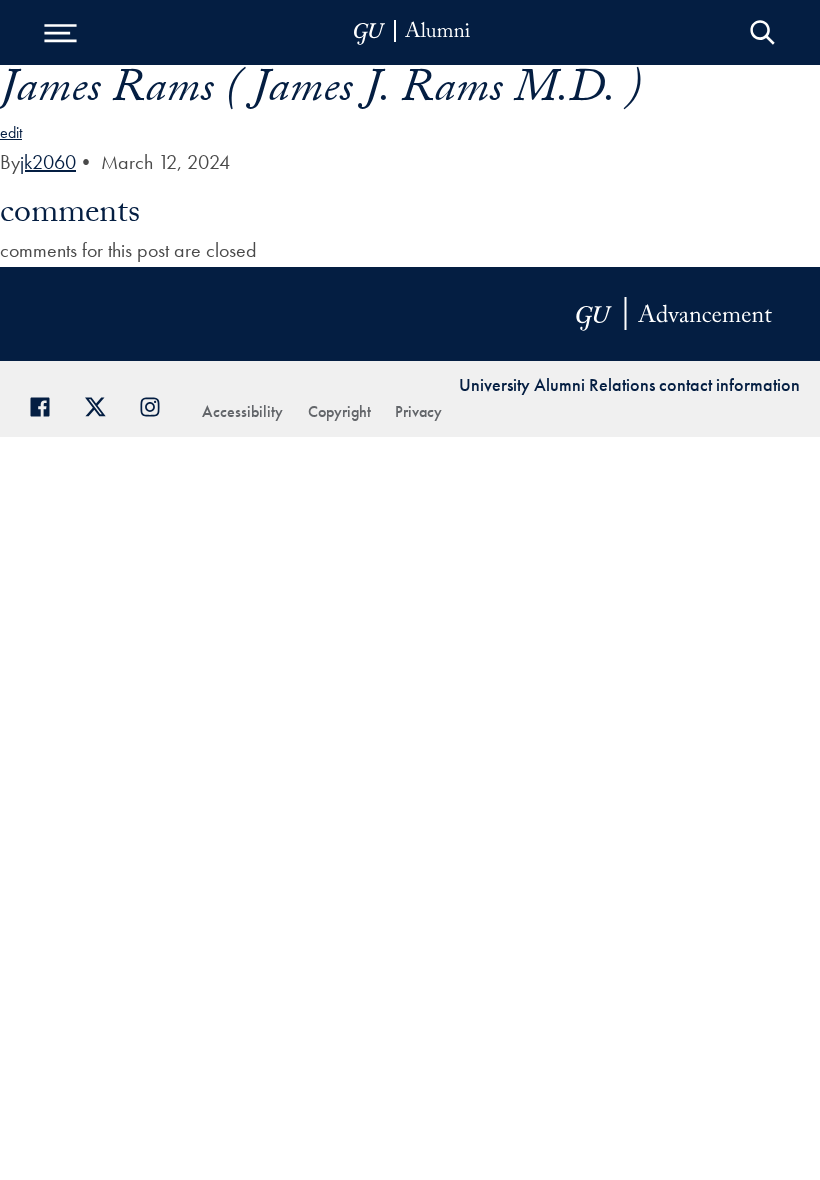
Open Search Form (762, 32)
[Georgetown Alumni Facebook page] (47, 404)
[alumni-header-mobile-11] (412, 32)
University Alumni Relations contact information (629, 384)
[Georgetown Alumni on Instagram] (157, 404)
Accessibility (242, 411)
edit (11, 132)
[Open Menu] (60, 32)
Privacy (418, 411)
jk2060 (48, 162)
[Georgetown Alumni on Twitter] (102, 404)
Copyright (339, 411)
